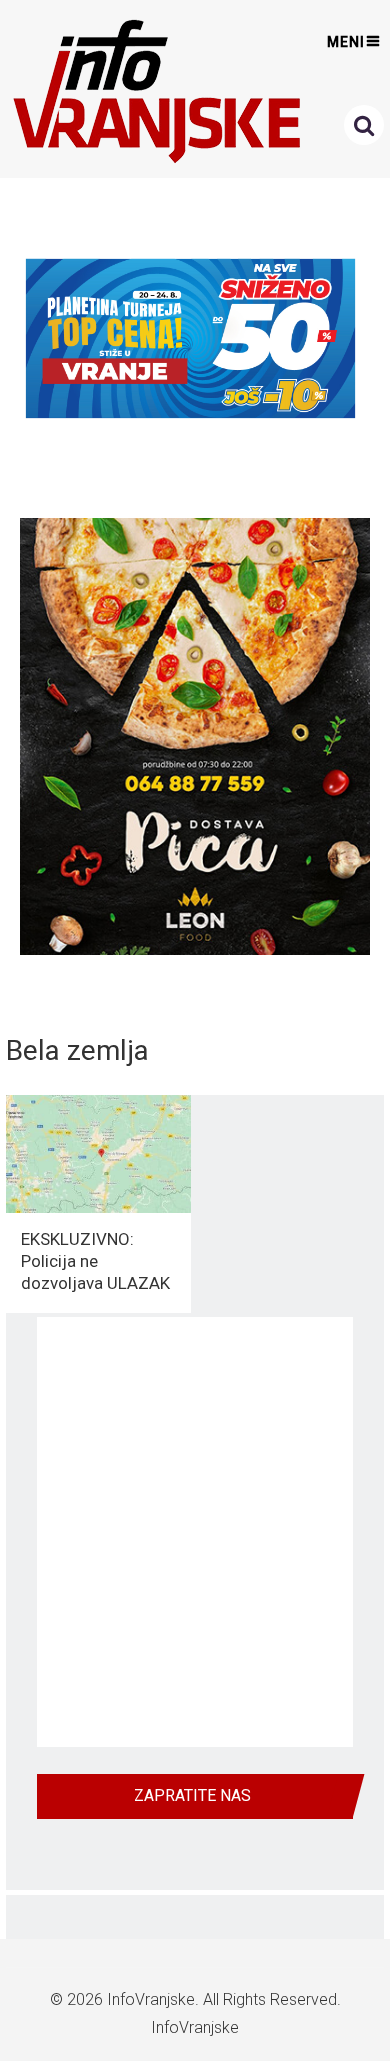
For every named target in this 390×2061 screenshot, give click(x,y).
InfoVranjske (151, 1999)
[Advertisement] (195, 1532)
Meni (346, 42)
